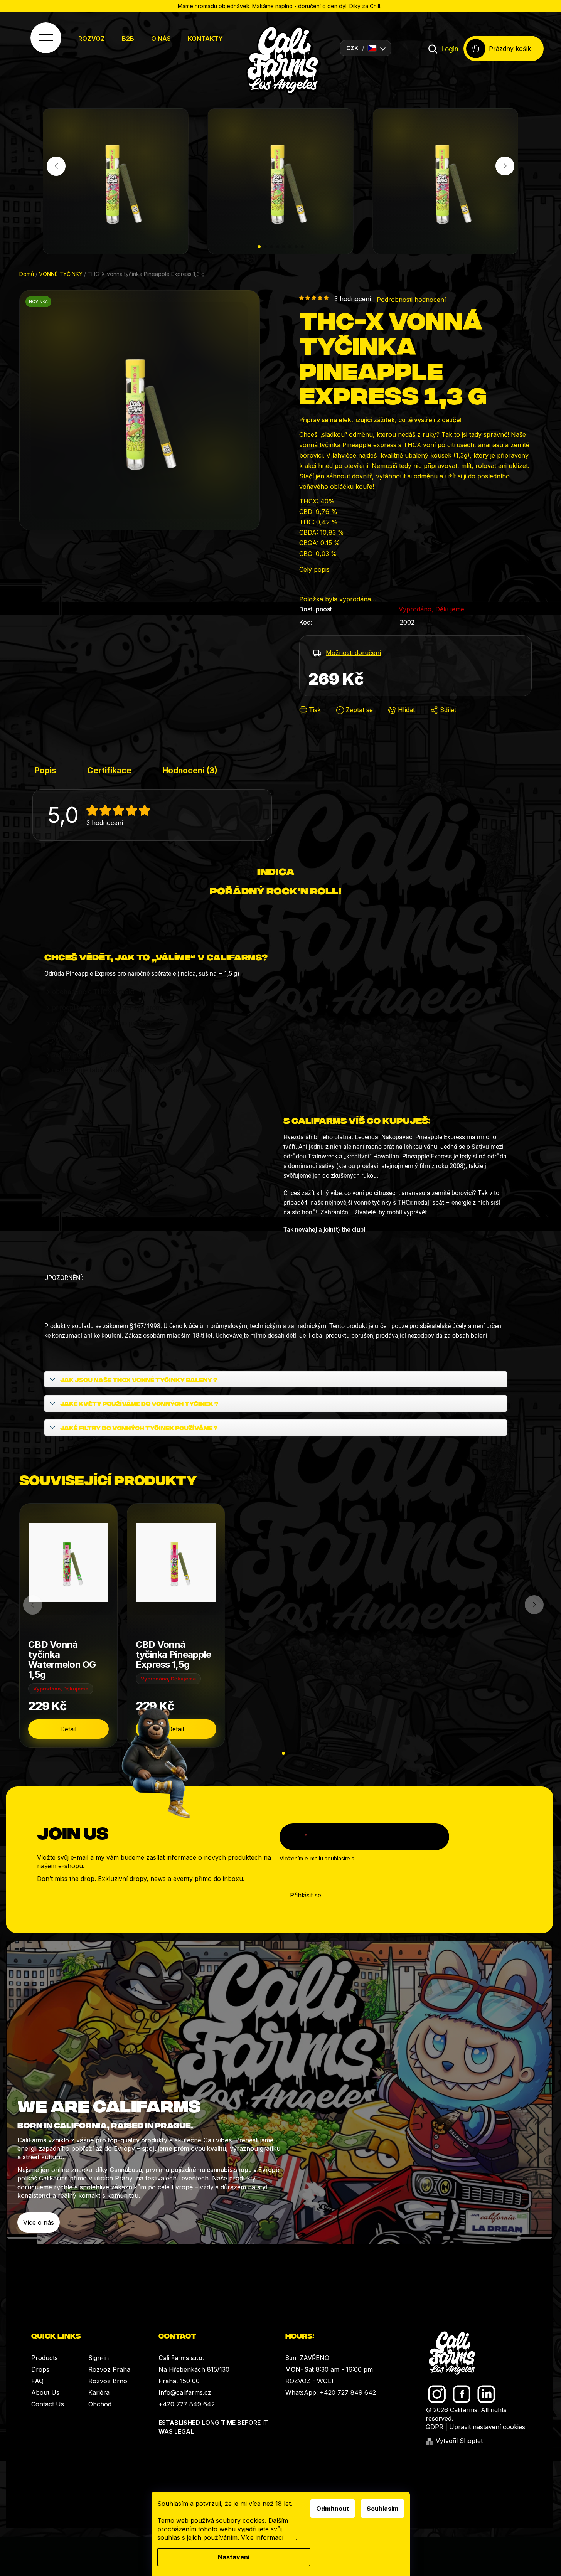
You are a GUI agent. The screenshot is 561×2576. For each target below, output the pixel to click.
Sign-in (99, 2358)
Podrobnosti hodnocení (411, 300)
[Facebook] (462, 2394)
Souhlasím (382, 2509)
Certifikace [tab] (109, 770)
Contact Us (48, 2404)
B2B (128, 39)
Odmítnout (333, 2509)
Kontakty (205, 39)
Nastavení (234, 2557)
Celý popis (314, 569)
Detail (68, 1729)
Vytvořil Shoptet (459, 2441)
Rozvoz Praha (109, 2369)
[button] (259, 247)
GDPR (435, 2427)
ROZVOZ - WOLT (310, 2381)
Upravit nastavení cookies (487, 2427)
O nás (161, 39)
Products (45, 2358)
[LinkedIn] (486, 2394)
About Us (45, 2392)
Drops (40, 2369)
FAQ (37, 2381)
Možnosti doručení (353, 653)
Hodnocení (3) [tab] (190, 770)
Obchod (100, 2404)
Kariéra (99, 2392)
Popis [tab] (45, 770)
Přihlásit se (306, 1895)
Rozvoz (92, 39)
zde (291, 2537)
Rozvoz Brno (108, 2381)
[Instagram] (437, 2394)
